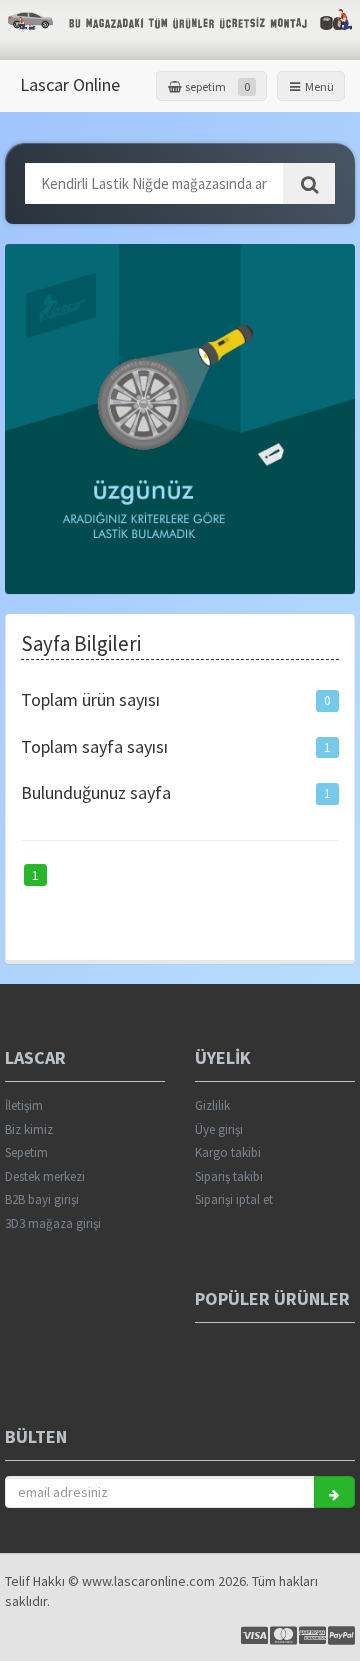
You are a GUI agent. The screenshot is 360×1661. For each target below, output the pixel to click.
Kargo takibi (228, 1152)
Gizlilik (212, 1105)
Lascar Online (70, 84)
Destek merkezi (45, 1176)
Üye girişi (219, 1129)
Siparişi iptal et (234, 1199)
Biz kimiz (29, 1129)
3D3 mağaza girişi (53, 1223)
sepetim (216, 86)
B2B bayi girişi (42, 1199)
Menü (318, 86)
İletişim (24, 1105)
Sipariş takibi (229, 1176)
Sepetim (26, 1152)
